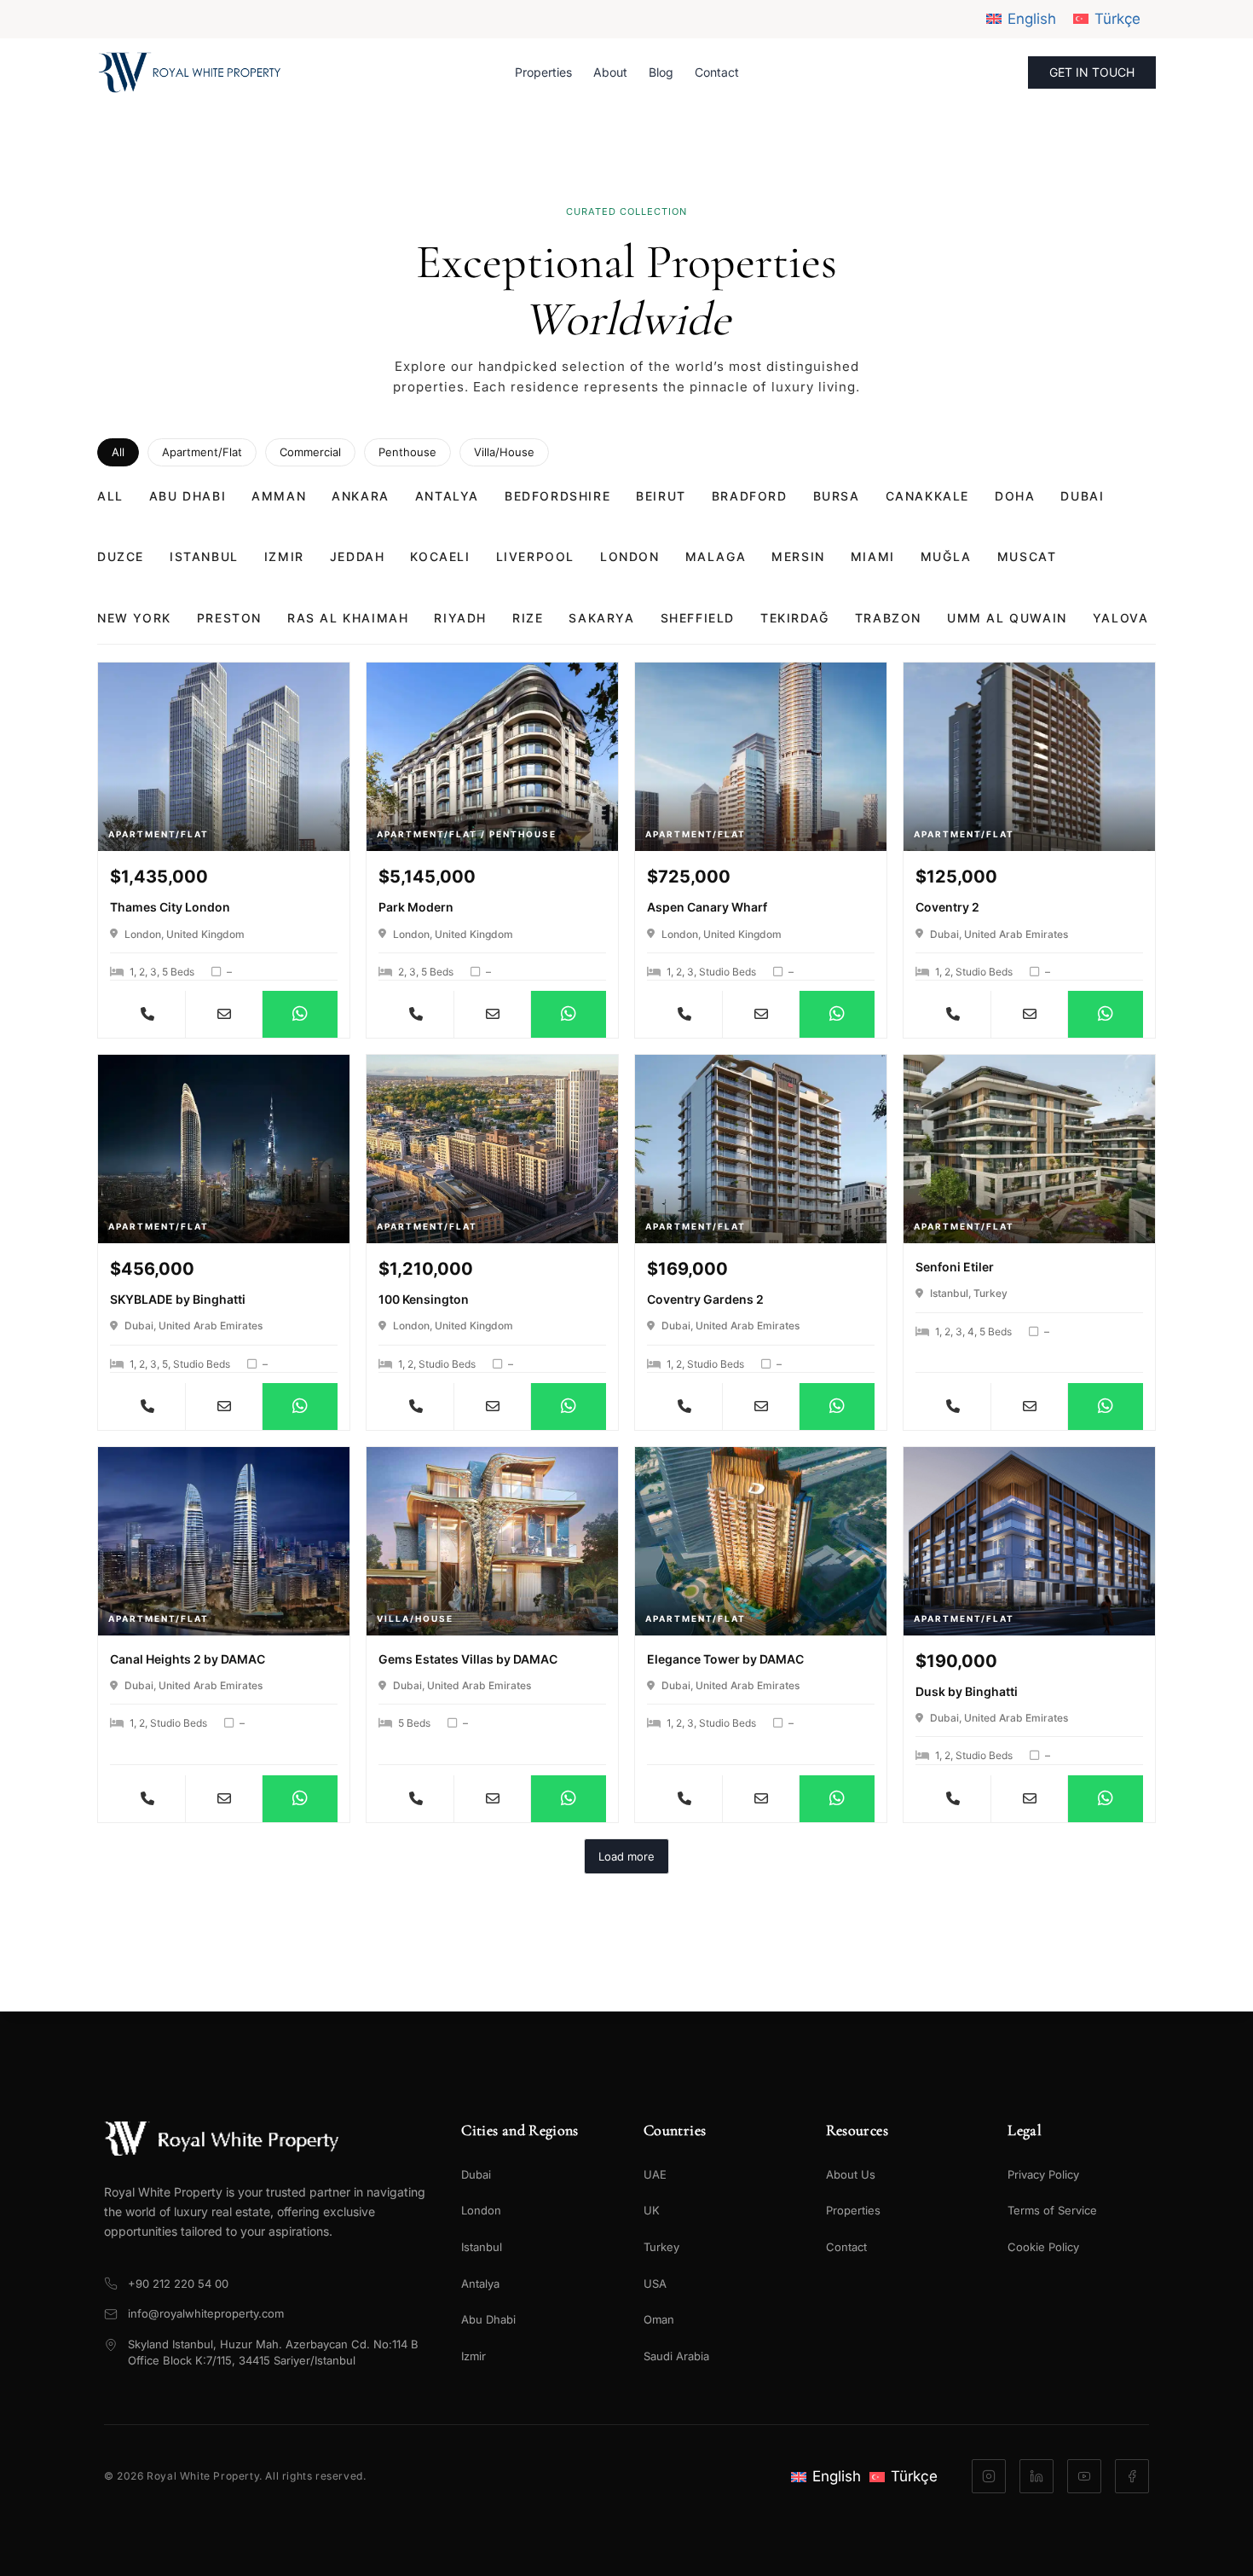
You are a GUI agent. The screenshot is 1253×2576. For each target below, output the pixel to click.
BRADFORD (750, 496)
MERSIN (798, 556)
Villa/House (504, 452)
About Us (851, 2174)
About (610, 72)
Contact (717, 72)
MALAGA (716, 556)
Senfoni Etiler (955, 1267)
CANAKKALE (927, 496)
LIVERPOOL (535, 556)
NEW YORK (134, 618)
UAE (655, 2174)
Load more (626, 1856)
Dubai (476, 2174)
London (481, 2210)
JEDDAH (358, 556)
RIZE (528, 618)
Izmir (473, 2356)
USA (655, 2284)
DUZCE (121, 556)
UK (652, 2210)
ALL (110, 496)
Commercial (310, 452)
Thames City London (170, 907)
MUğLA (946, 556)
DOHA (1015, 496)
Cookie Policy (1043, 2247)
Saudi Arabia (676, 2356)
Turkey (661, 2247)
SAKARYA (601, 618)
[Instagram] (989, 2476)
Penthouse (407, 452)
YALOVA (1121, 618)
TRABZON (888, 618)
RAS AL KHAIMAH (348, 618)
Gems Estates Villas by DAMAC (468, 1659)
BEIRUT (661, 496)
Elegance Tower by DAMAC (725, 1659)
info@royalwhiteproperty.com (206, 2313)
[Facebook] (1132, 2476)
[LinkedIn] (1036, 2476)
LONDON (630, 556)
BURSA (837, 496)
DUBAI (1082, 496)
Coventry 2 (947, 907)
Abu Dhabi (488, 2319)
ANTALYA (447, 496)
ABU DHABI (188, 496)
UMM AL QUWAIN (1007, 618)
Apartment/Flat (202, 452)
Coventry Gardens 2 (705, 1299)
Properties (543, 72)
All (118, 452)
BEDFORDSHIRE (557, 496)
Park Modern (416, 907)
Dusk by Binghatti (967, 1691)
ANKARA (361, 496)
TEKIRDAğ (795, 618)
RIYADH (460, 618)
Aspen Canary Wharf (707, 907)
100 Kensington (424, 1299)
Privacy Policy (1043, 2174)
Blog (661, 72)
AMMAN (279, 496)
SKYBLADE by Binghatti (178, 1299)
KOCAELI (440, 556)
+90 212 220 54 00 (178, 2284)
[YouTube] (1084, 2476)
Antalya (480, 2284)
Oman (659, 2319)
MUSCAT (1027, 556)
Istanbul (482, 2247)
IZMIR (284, 556)
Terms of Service (1052, 2210)
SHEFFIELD (698, 618)
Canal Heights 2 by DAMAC (188, 1659)
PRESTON (229, 618)
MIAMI (873, 556)
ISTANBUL (204, 556)
